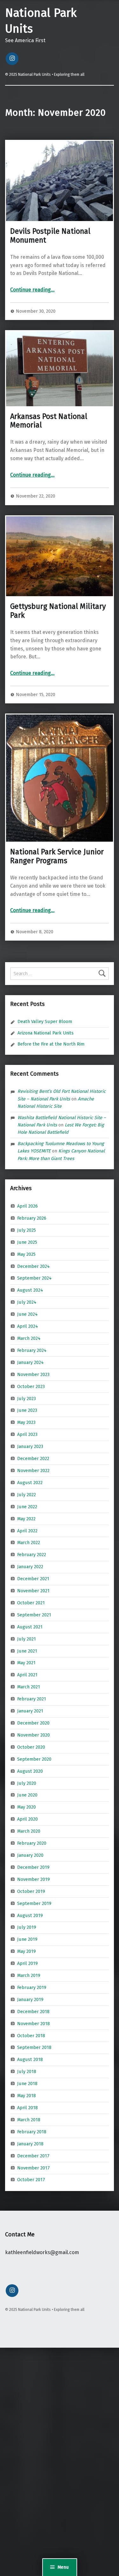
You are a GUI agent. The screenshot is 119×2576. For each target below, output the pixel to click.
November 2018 (33, 2023)
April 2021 (27, 1675)
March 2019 (29, 1975)
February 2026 (32, 1218)
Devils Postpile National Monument (50, 236)
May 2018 (26, 2096)
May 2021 (26, 1663)
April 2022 (27, 1530)
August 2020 (30, 1771)
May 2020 (26, 1807)
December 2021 (33, 1579)
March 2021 (29, 1687)
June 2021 (27, 1651)
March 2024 (29, 1338)
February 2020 (32, 1843)
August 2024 (30, 1290)
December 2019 (33, 1867)
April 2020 (27, 1819)
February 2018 (32, 2132)
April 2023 (27, 1434)
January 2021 (30, 1711)
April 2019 (27, 1963)
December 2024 (33, 1266)
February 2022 (32, 1555)
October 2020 (31, 1747)
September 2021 (34, 1615)
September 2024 (34, 1278)
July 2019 (27, 1927)
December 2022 (33, 1458)
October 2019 (31, 1891)
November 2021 (33, 1591)
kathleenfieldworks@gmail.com (42, 2252)
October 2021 (31, 1603)
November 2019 (33, 1879)
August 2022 (30, 1483)
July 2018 (27, 2071)
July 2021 (26, 1639)
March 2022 (29, 1542)
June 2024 (27, 1314)
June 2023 (27, 1410)
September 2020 (34, 1759)
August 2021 (30, 1627)
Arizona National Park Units (46, 1033)
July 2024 (27, 1302)
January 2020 (30, 1855)
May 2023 (26, 1422)
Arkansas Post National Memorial (49, 421)
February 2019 (32, 1987)
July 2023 (26, 1398)
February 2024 (32, 1350)
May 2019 (26, 1951)
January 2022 (30, 1567)
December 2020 (33, 1723)
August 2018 (30, 2059)
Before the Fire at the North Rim (51, 1044)
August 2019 (30, 1915)
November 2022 (33, 1471)
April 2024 (28, 1326)
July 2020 (27, 1783)
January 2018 (30, 2143)
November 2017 (33, 2168)
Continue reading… (32, 290)
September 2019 (34, 1903)
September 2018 (34, 2047)
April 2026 (27, 1206)
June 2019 (27, 1939)
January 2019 (30, 1999)
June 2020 (27, 1795)
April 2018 (27, 2108)
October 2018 (31, 2035)
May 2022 (26, 1518)
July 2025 (26, 1230)
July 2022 (26, 1495)
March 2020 (29, 1831)
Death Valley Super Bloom (45, 1021)
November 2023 (33, 1374)
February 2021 (32, 1699)
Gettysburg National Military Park (58, 611)
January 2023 (30, 1446)
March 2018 (29, 2120)
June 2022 (27, 1506)
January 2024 (30, 1362)
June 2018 (27, 2084)
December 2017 (33, 2155)
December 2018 (33, 2012)
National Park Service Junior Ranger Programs (57, 856)
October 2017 (31, 2180)
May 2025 (26, 1254)
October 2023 (31, 1386)
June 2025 (27, 1242)
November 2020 (33, 1735)
